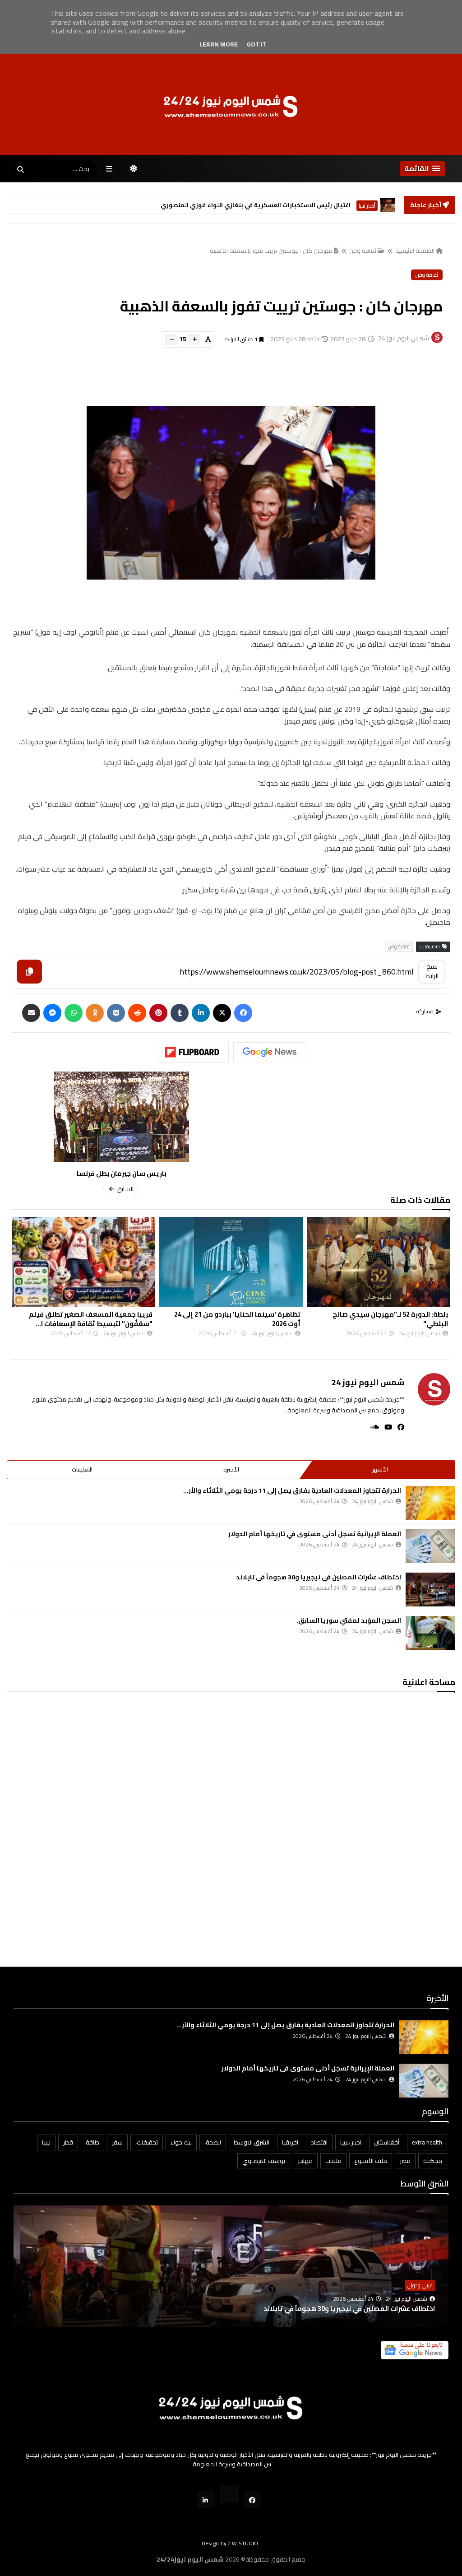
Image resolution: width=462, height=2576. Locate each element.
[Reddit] (137, 1013)
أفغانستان (387, 2142)
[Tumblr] (180, 1013)
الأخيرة (231, 1469)
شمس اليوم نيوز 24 (368, 1382)
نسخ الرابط (432, 971)
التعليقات (82, 1469)
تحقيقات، (147, 2142)
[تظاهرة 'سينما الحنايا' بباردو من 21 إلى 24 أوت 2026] (379, 1262)
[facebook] (398, 1427)
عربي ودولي (420, 2285)
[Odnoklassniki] (95, 1013)
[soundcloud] (372, 1427)
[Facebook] (243, 1013)
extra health (427, 2142)
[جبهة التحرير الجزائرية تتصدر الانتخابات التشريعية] (387, 205)
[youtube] (386, 1427)
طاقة (92, 2142)
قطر (68, 2142)
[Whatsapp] (74, 1013)
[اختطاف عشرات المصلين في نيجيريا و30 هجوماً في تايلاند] (430, 1590)
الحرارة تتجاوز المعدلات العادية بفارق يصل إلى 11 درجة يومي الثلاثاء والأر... (292, 1490)
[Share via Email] (31, 1013)
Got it (257, 44)
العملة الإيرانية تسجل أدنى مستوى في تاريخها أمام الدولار (315, 1534)
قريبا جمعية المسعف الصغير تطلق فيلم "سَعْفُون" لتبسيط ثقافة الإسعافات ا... (239, 1319)
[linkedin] (201, 1013)
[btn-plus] (194, 339)
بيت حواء (181, 2142)
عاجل (370, 206)
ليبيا (46, 2142)
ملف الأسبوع (371, 2161)
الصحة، (213, 2142)
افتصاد (319, 2142)
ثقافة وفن (363, 251)
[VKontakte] (116, 1013)
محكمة (433, 2161)
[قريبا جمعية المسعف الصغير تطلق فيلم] (231, 1262)
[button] (422, 169)
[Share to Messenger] (52, 1013)
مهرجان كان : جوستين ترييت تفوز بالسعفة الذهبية (271, 251)
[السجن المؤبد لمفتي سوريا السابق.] (430, 1633)
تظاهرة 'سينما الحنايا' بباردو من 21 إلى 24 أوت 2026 (385, 1319)
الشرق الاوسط (252, 2142)
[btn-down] (171, 339)
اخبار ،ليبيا (351, 2142)
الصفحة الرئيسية (415, 251)
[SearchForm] (20, 170)
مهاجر (305, 2161)
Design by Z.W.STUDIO (230, 2543)
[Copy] (29, 972)
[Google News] (270, 1052)
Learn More (219, 44)
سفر (117, 2142)
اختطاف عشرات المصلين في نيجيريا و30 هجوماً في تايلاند (319, 1577)
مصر (405, 2161)
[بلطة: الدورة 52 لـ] (84, 1262)
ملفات (333, 2161)
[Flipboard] (192, 1052)
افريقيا (290, 2142)
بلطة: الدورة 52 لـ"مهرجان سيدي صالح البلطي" (95, 1319)
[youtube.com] (229, 2494)
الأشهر (380, 1469)
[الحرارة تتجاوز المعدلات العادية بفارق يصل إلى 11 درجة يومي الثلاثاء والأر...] (430, 1503)
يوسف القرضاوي (264, 2161)
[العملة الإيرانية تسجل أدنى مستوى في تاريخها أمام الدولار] (430, 1546)
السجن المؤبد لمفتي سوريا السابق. (349, 1620)
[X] (222, 1013)
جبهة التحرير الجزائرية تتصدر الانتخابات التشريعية (289, 205)
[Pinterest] (158, 1013)
